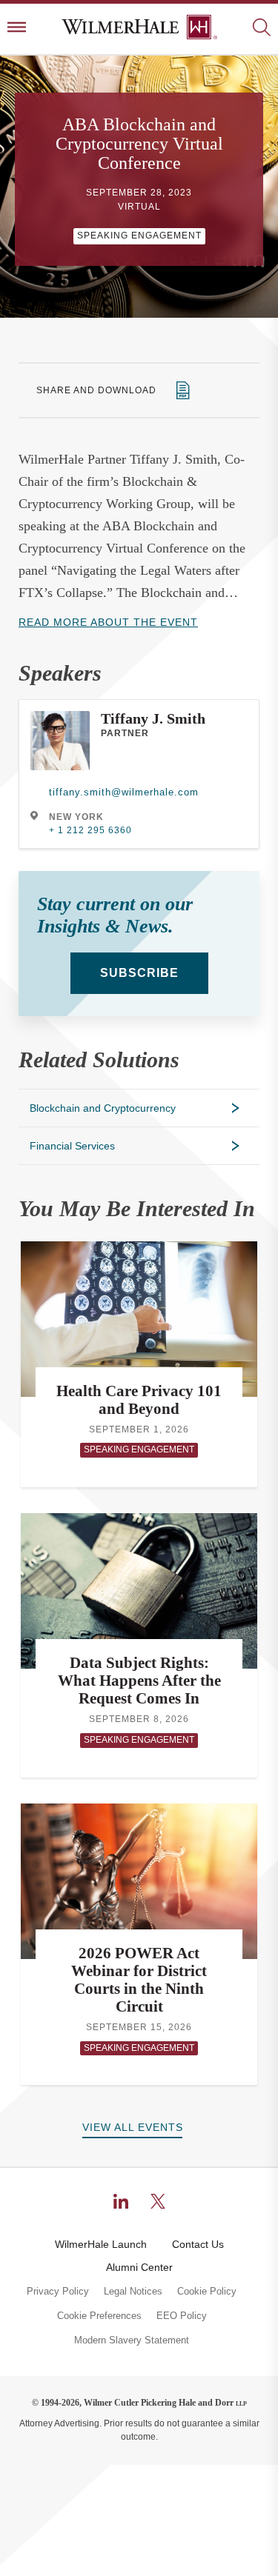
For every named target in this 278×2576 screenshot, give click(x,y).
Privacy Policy (58, 2292)
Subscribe (139, 973)
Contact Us (198, 2244)
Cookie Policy (207, 2292)
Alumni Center (139, 2267)
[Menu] (17, 29)
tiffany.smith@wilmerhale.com (124, 792)
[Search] (261, 29)
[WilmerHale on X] (158, 2201)
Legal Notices (133, 2292)
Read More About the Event (108, 622)
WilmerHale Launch (101, 2244)
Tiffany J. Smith (153, 718)
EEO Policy (182, 2316)
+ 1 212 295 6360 (90, 830)
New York (76, 817)
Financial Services (72, 1146)
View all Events (133, 2127)
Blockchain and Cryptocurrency (103, 1108)
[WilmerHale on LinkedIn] (121, 2201)
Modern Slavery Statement (132, 2340)
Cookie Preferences (99, 2316)
